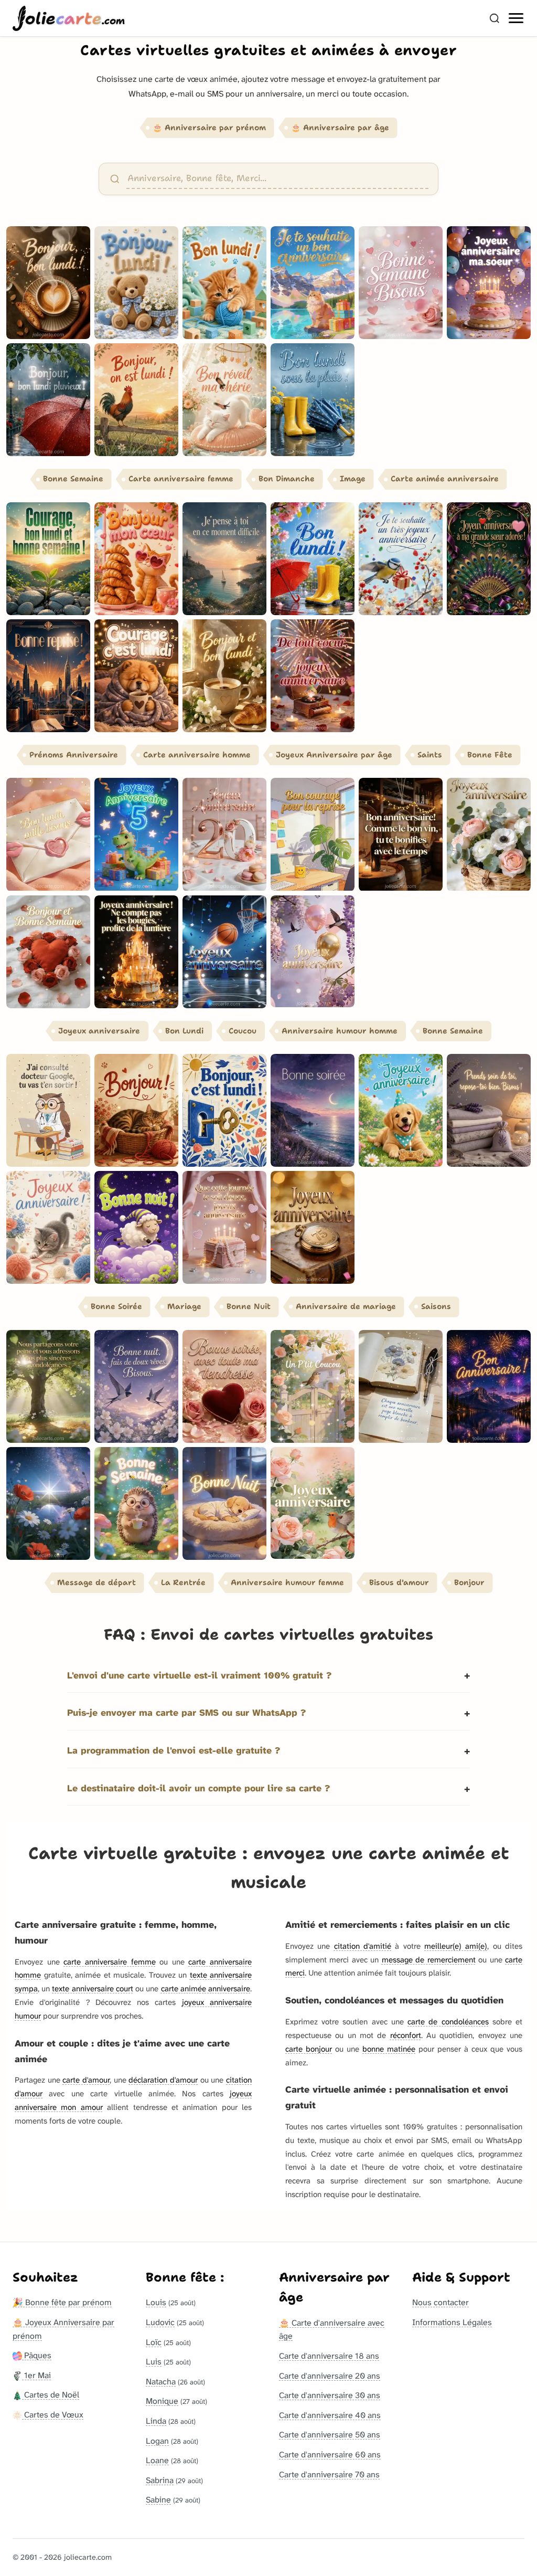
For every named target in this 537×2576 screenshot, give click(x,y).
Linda (156, 2421)
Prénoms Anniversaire (74, 755)
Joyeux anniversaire (99, 1031)
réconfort (406, 2035)
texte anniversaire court (92, 1989)
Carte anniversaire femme (181, 479)
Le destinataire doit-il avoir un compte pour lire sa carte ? (198, 1788)
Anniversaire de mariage (346, 1306)
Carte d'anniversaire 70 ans (329, 2474)
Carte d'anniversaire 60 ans (330, 2454)
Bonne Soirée (116, 1306)
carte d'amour (86, 2080)
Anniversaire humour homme (340, 1031)
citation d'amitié (363, 1946)
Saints (430, 755)
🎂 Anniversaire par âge (340, 128)
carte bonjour (309, 2049)
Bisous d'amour (399, 1582)
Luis (154, 2362)
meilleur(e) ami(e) (456, 1946)
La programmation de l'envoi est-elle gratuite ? (174, 1751)
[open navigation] (517, 18)
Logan (157, 2441)
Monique (162, 2401)
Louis (156, 2302)
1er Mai (36, 2375)
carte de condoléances (448, 2022)
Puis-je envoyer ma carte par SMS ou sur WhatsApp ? (186, 1713)
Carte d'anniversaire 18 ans (329, 2356)
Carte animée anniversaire (445, 479)
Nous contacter (441, 2302)
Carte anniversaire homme (197, 755)
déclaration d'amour (163, 2080)
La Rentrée (183, 1582)
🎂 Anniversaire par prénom (209, 128)
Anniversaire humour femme (287, 1582)
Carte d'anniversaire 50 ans (330, 2435)
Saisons (436, 1306)
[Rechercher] (495, 18)
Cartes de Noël (51, 2395)
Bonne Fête (490, 755)
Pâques (37, 2355)
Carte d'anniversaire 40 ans (330, 2415)
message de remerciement (429, 1960)
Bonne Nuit (249, 1306)
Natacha (161, 2382)
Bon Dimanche (287, 479)
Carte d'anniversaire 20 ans (330, 2376)
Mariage (184, 1306)
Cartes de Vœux (53, 2415)
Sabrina (160, 2480)
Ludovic (160, 2322)
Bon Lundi (184, 1031)
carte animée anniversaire (206, 1989)
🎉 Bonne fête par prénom (62, 2302)
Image (353, 479)
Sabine (158, 2500)
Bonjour (469, 1582)
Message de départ (96, 1582)
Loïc (154, 2342)
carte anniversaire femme (109, 1962)
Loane (157, 2460)
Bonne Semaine (73, 479)
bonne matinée (389, 2049)
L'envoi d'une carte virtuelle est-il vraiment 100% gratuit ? (199, 1676)
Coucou (243, 1031)
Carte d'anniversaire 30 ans (330, 2395)
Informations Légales (452, 2322)
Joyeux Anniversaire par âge (334, 755)
